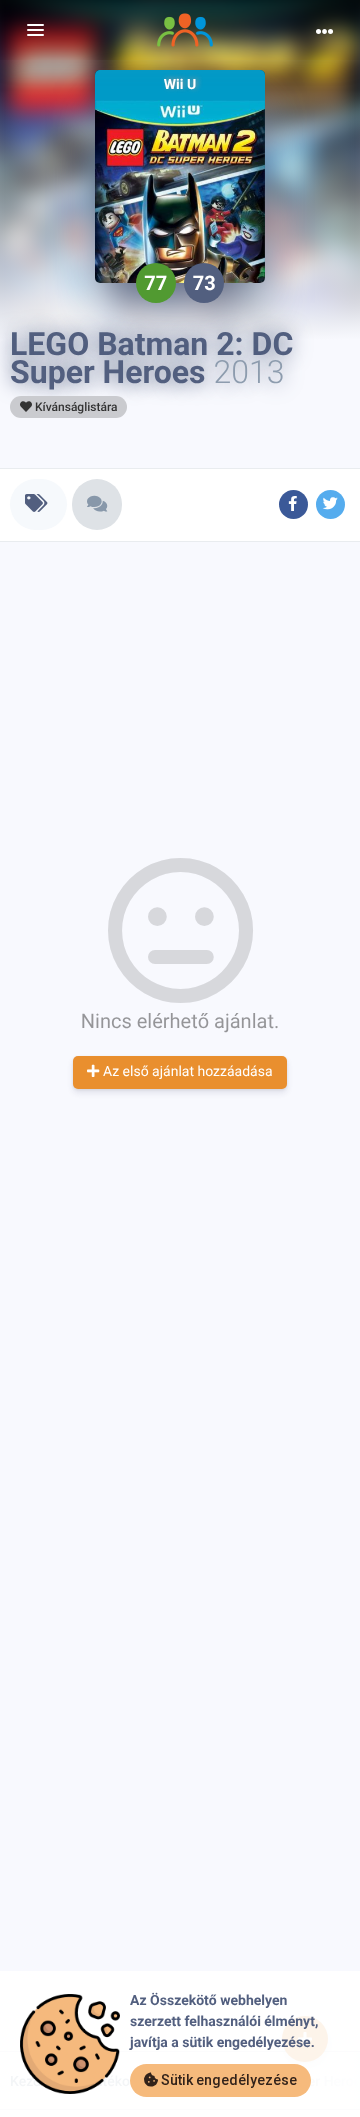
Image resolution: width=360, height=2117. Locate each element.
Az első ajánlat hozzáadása (185, 1072)
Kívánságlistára (74, 407)
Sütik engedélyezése (227, 2080)
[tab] (38, 504)
